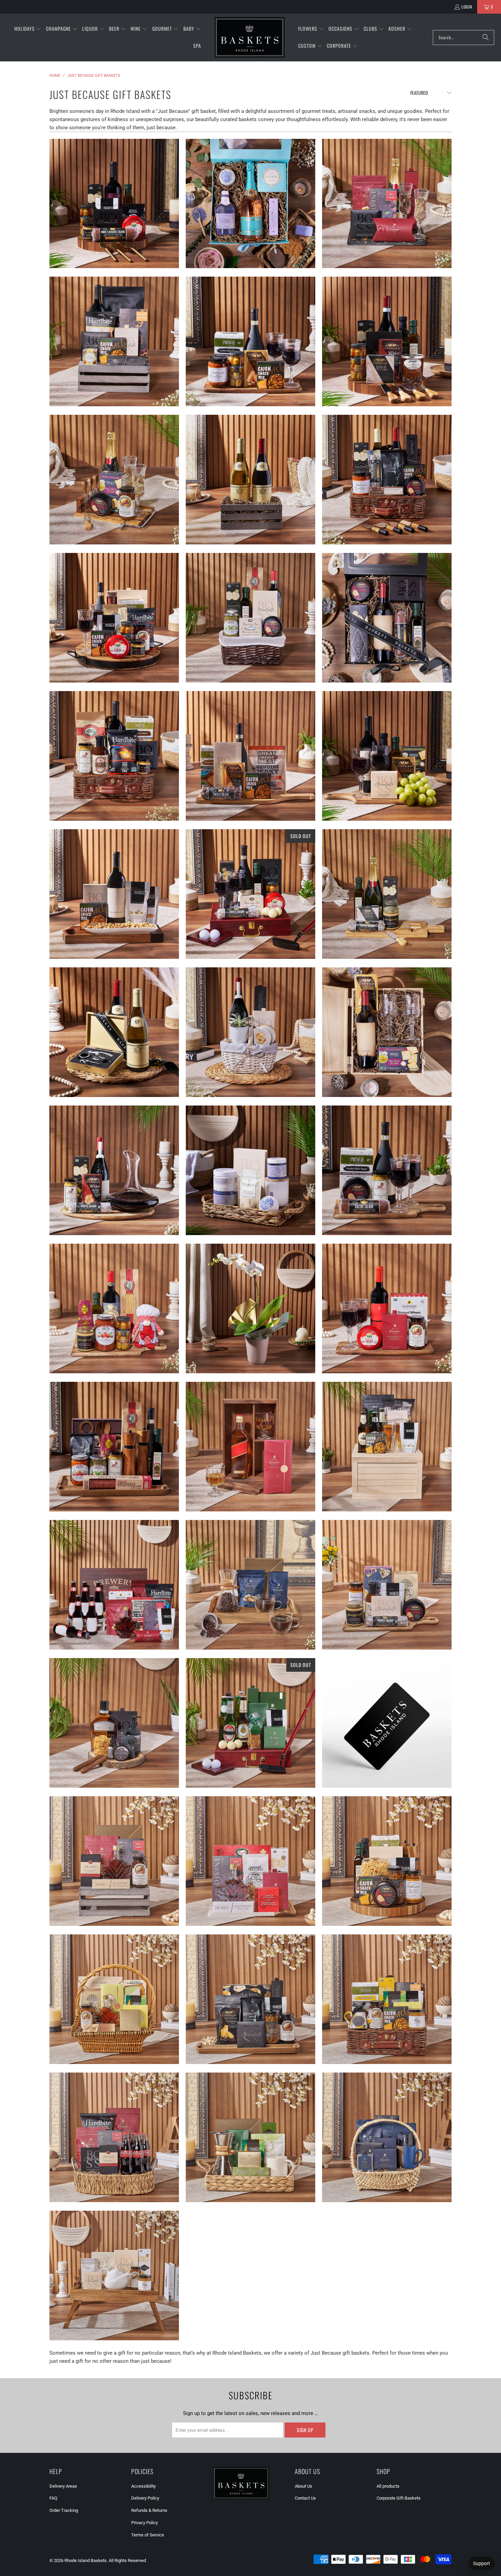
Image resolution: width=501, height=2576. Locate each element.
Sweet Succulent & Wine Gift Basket (250, 1032)
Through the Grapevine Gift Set (250, 480)
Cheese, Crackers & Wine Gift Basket (114, 204)
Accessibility (143, 2486)
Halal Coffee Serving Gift (250, 2137)
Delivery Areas (63, 2486)
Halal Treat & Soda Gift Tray (114, 2137)
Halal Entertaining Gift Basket (114, 1999)
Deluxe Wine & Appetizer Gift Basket (387, 480)
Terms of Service (148, 2535)
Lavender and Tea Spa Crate (250, 1170)
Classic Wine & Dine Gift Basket (387, 341)
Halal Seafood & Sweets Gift (250, 1861)
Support (482, 2563)
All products (388, 2486)
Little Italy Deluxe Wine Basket (114, 1447)
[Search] (486, 38)
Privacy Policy (145, 2523)
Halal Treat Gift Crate (114, 1861)
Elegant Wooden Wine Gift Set (114, 1032)
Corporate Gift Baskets (399, 2498)
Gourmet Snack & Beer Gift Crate (387, 1447)
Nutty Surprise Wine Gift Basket (114, 894)
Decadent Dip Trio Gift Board (387, 1585)
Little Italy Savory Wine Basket (387, 1170)
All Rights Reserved (127, 2560)
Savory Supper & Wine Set (114, 756)
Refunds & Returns (149, 2510)
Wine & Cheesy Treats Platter (250, 756)
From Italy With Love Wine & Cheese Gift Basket (250, 341)
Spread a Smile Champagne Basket (114, 480)
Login (467, 7)
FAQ (53, 2498)
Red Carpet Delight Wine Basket (387, 1308)
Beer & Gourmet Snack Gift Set (114, 1585)
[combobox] (464, 38)
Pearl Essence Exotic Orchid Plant (250, 1308)
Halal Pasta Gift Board (387, 1861)
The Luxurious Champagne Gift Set (387, 204)
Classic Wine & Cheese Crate (387, 1032)
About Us (303, 2486)
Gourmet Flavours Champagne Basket (387, 894)
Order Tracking (64, 2510)
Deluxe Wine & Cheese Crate (387, 618)
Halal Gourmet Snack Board (250, 1999)
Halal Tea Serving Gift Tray (114, 2275)
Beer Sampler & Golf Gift (250, 1723)
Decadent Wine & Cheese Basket (387, 756)
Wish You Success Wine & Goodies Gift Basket (114, 618)
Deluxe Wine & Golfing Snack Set (250, 894)
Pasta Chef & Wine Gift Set (114, 1308)
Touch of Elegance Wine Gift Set (114, 341)
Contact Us (305, 2498)
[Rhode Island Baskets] (250, 38)
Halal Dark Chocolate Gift (387, 2137)
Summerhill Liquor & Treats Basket (250, 1447)
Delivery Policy (145, 2498)
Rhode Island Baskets (86, 2560)
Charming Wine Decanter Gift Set (114, 1170)
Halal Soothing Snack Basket (387, 1999)
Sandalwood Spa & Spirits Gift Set (114, 1723)
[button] (28, 29)
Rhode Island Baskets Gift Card (387, 1723)
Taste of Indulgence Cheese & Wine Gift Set (250, 618)
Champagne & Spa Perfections (250, 204)
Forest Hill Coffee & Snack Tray (250, 1585)
